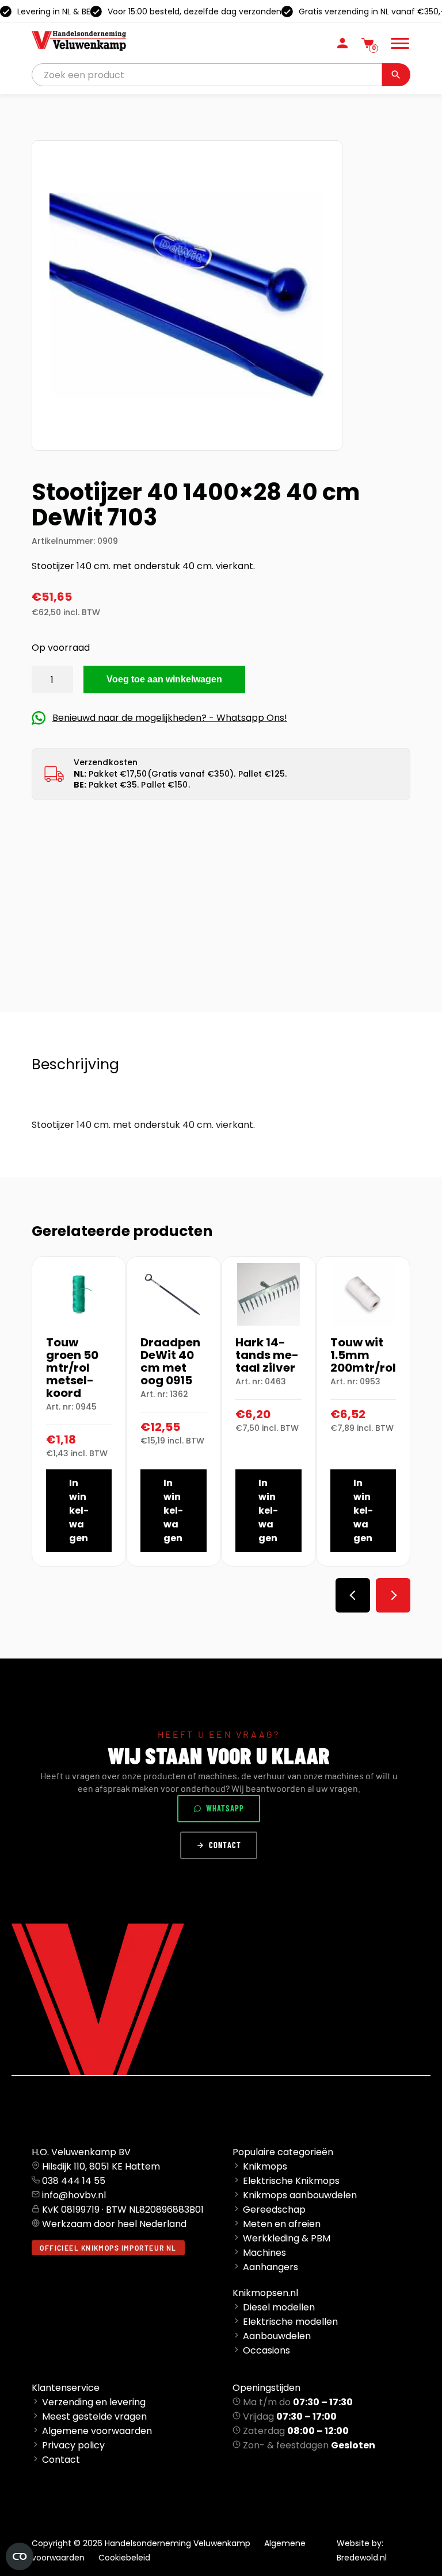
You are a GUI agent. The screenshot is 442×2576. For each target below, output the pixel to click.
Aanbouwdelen (277, 2336)
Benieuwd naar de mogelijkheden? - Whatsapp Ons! (170, 718)
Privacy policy (73, 2445)
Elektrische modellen (290, 2322)
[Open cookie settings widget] (20, 2556)
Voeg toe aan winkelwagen (164, 679)
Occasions (266, 2350)
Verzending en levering (94, 2402)
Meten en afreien (282, 2224)
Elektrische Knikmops (291, 2181)
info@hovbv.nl (74, 2195)
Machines (264, 2253)
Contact (225, 1845)
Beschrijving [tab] (75, 1064)
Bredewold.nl (362, 2558)
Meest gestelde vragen (94, 2416)
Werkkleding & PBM (287, 2238)
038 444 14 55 (74, 2181)
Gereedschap (274, 2210)
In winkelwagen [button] (79, 1510)
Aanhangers (270, 2267)
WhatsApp (225, 1808)
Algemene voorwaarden (97, 2431)
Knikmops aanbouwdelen (300, 2195)
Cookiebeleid (124, 2558)
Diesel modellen (279, 2307)
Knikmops (265, 2166)
